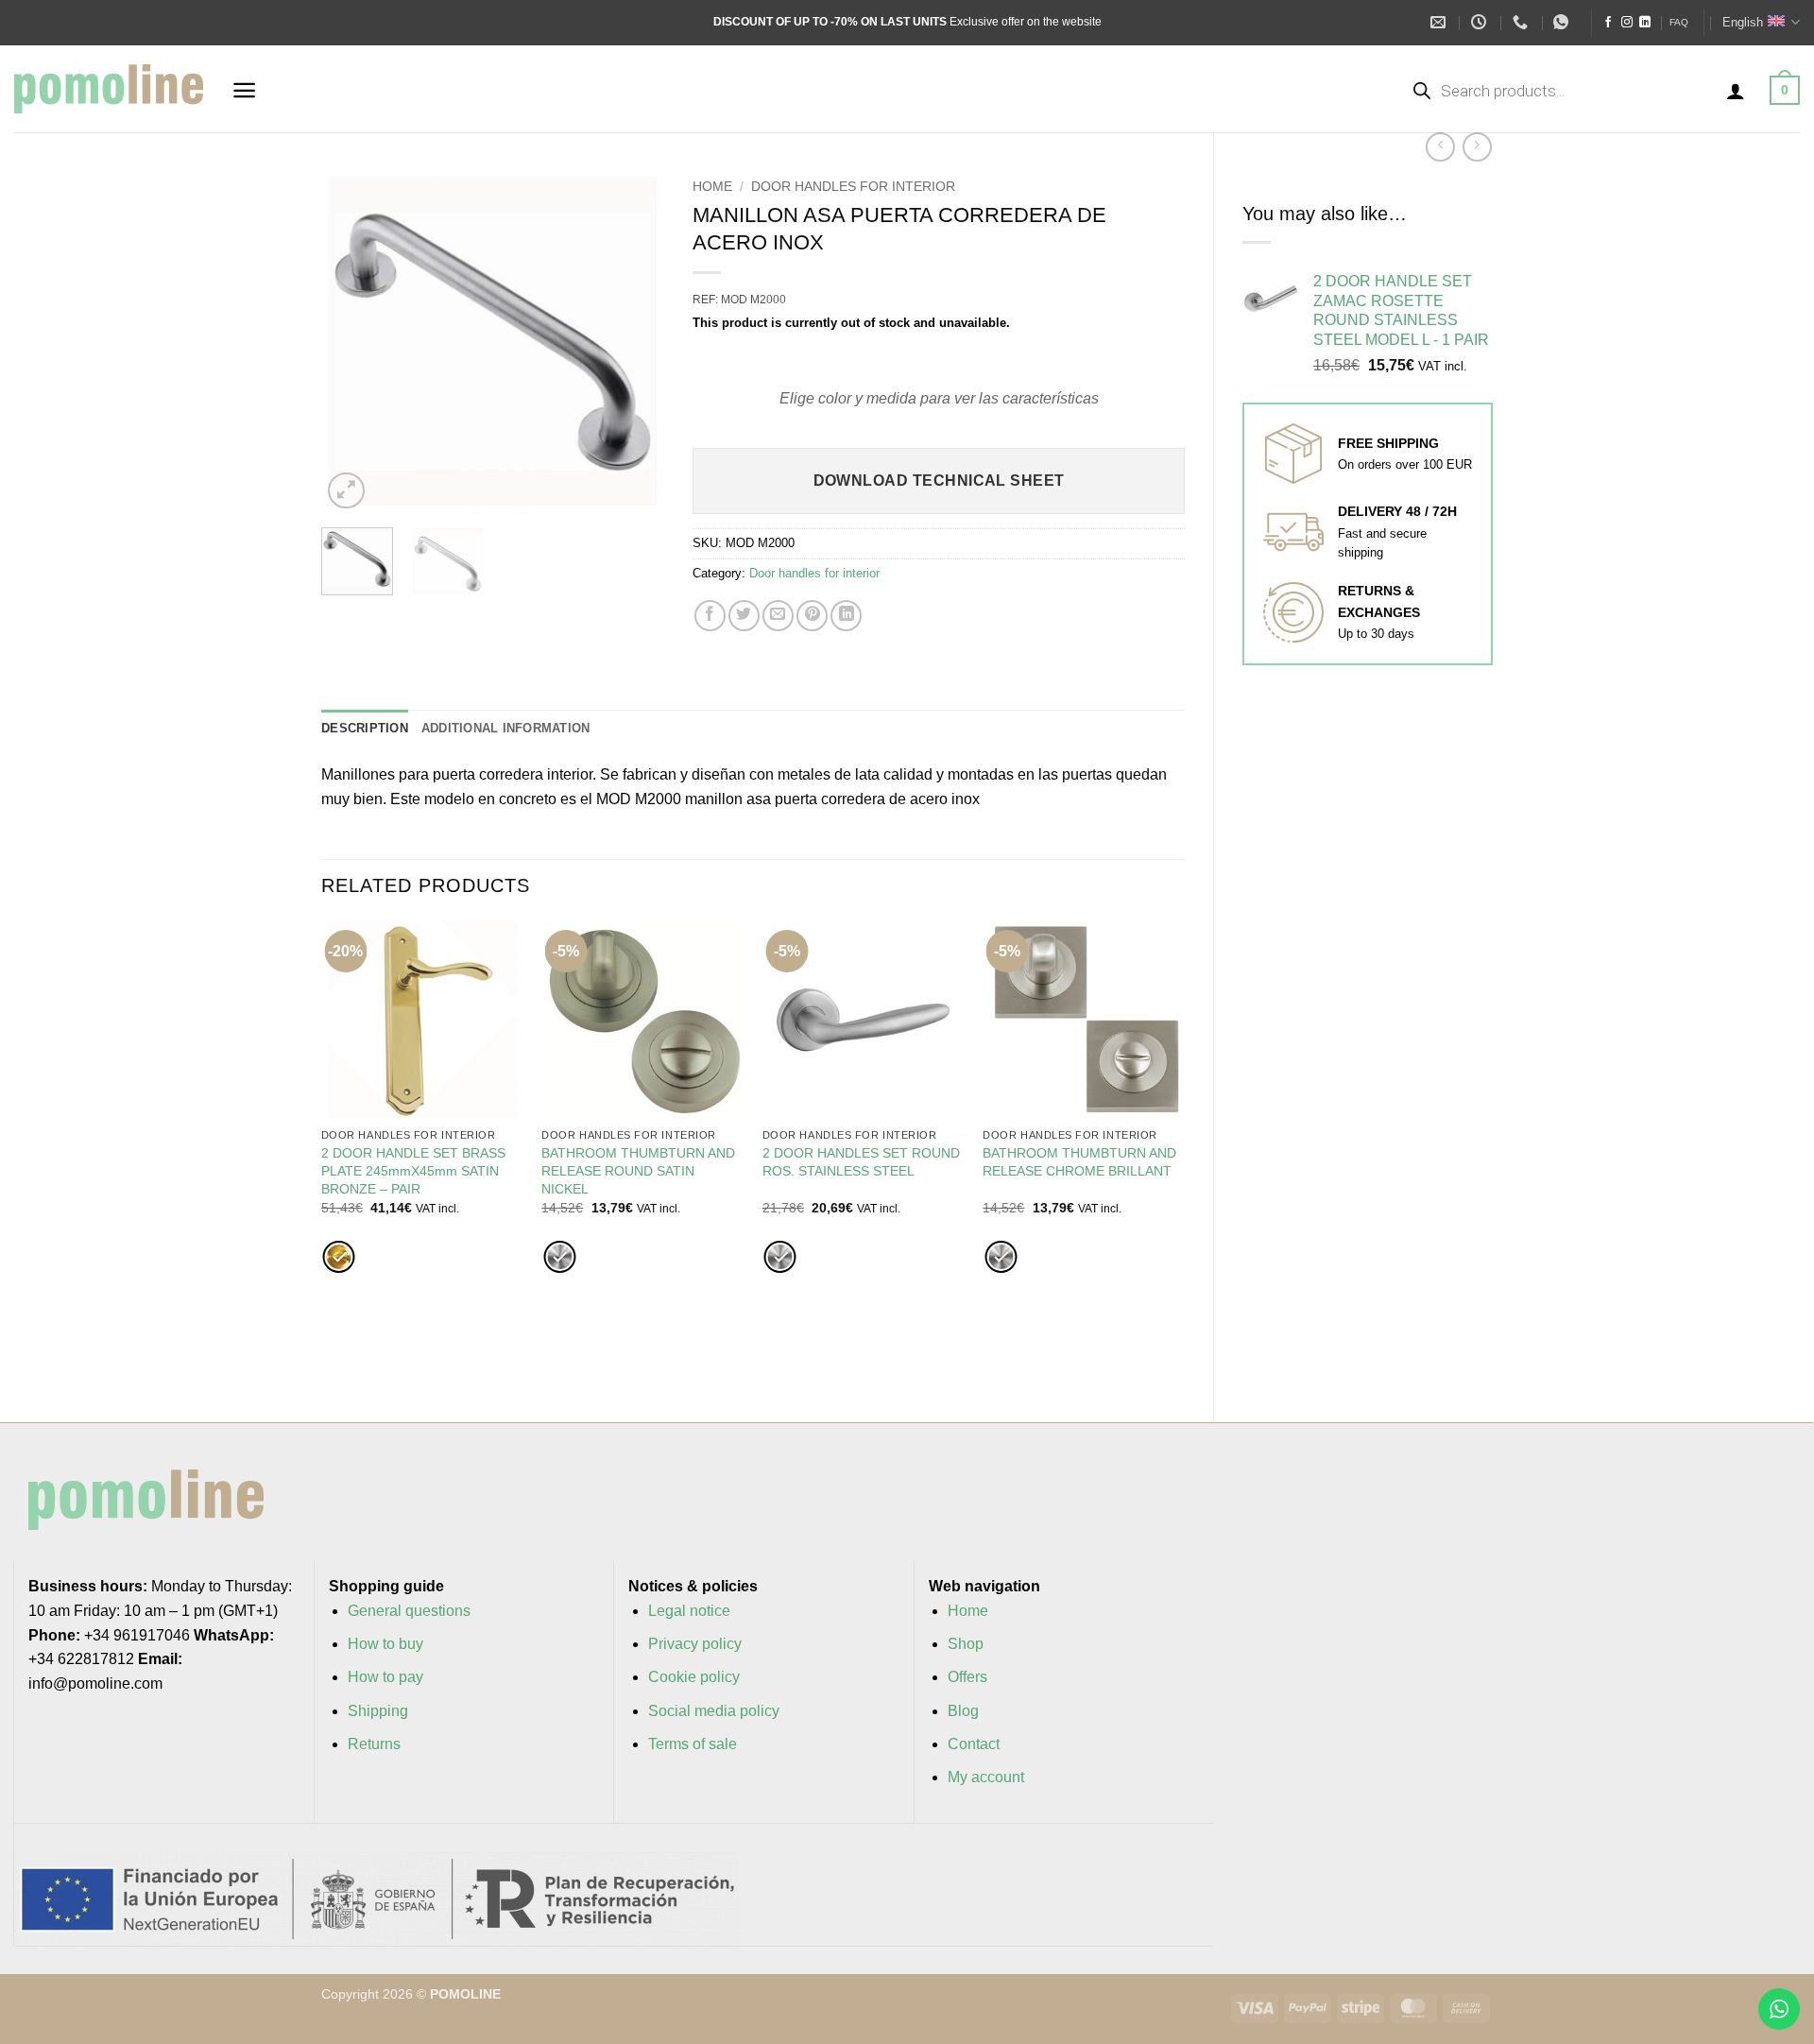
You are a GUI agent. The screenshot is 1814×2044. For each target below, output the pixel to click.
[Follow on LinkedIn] (1645, 23)
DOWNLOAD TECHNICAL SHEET (939, 481)
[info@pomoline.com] (1440, 22)
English (1743, 22)
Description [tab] (365, 728)
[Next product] (1440, 147)
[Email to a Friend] (778, 616)
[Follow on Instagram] (1627, 23)
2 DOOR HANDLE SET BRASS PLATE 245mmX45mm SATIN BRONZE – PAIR (413, 1170)
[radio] (339, 1257)
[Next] (634, 342)
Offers (967, 1677)
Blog (963, 1711)
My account (986, 1777)
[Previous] (351, 342)
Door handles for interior (853, 187)
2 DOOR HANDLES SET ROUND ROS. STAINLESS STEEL (861, 1162)
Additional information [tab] (506, 728)
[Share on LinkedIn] (846, 616)
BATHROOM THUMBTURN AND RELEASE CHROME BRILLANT (1079, 1162)
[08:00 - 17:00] (1481, 22)
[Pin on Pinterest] (812, 616)
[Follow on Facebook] (1608, 23)
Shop (966, 1644)
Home (712, 187)
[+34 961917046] (1523, 22)
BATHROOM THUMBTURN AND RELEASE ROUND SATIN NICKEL (638, 1170)
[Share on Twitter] (744, 616)
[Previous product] (1477, 147)
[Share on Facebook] (710, 616)
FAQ (1679, 22)
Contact (974, 1744)
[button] (244, 90)
